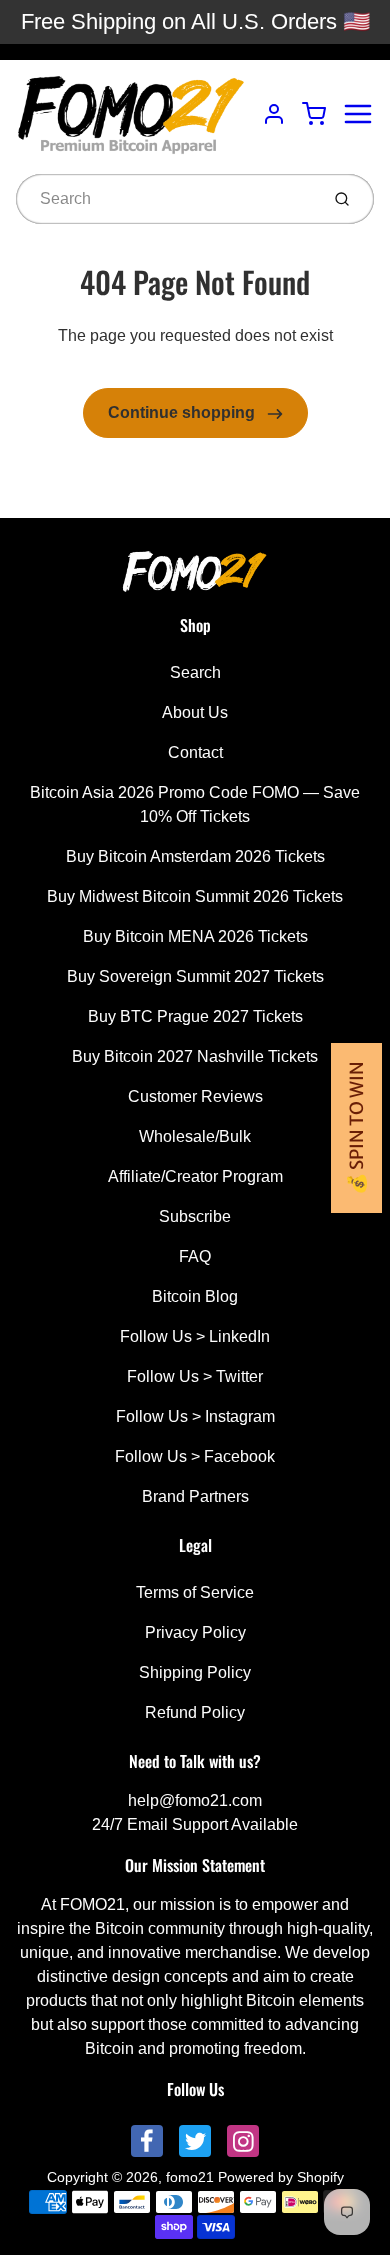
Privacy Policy (195, 1632)
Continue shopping (183, 412)
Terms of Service (195, 1592)
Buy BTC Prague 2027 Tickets (195, 1016)
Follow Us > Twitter (195, 1376)
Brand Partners (195, 1496)
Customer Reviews (195, 1096)
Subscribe (195, 1216)
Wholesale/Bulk (195, 1136)
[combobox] (165, 199)
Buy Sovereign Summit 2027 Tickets (195, 976)
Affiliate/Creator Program (195, 1176)
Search (195, 672)
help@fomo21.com (195, 1800)
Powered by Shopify (281, 2177)
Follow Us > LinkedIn (195, 1336)
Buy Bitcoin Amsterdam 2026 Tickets (195, 856)
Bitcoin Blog (195, 1296)
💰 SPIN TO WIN (356, 1128)
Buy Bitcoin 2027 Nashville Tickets (195, 1056)
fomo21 (190, 2177)
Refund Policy (195, 1712)
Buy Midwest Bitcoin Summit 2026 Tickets (195, 896)
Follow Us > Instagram (195, 1416)
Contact (195, 752)
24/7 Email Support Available (195, 1824)
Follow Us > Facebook (195, 1456)
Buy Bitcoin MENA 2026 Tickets (195, 936)
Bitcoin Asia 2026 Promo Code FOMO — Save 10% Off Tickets (195, 804)
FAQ (195, 1256)
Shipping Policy (195, 1672)
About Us (195, 712)
